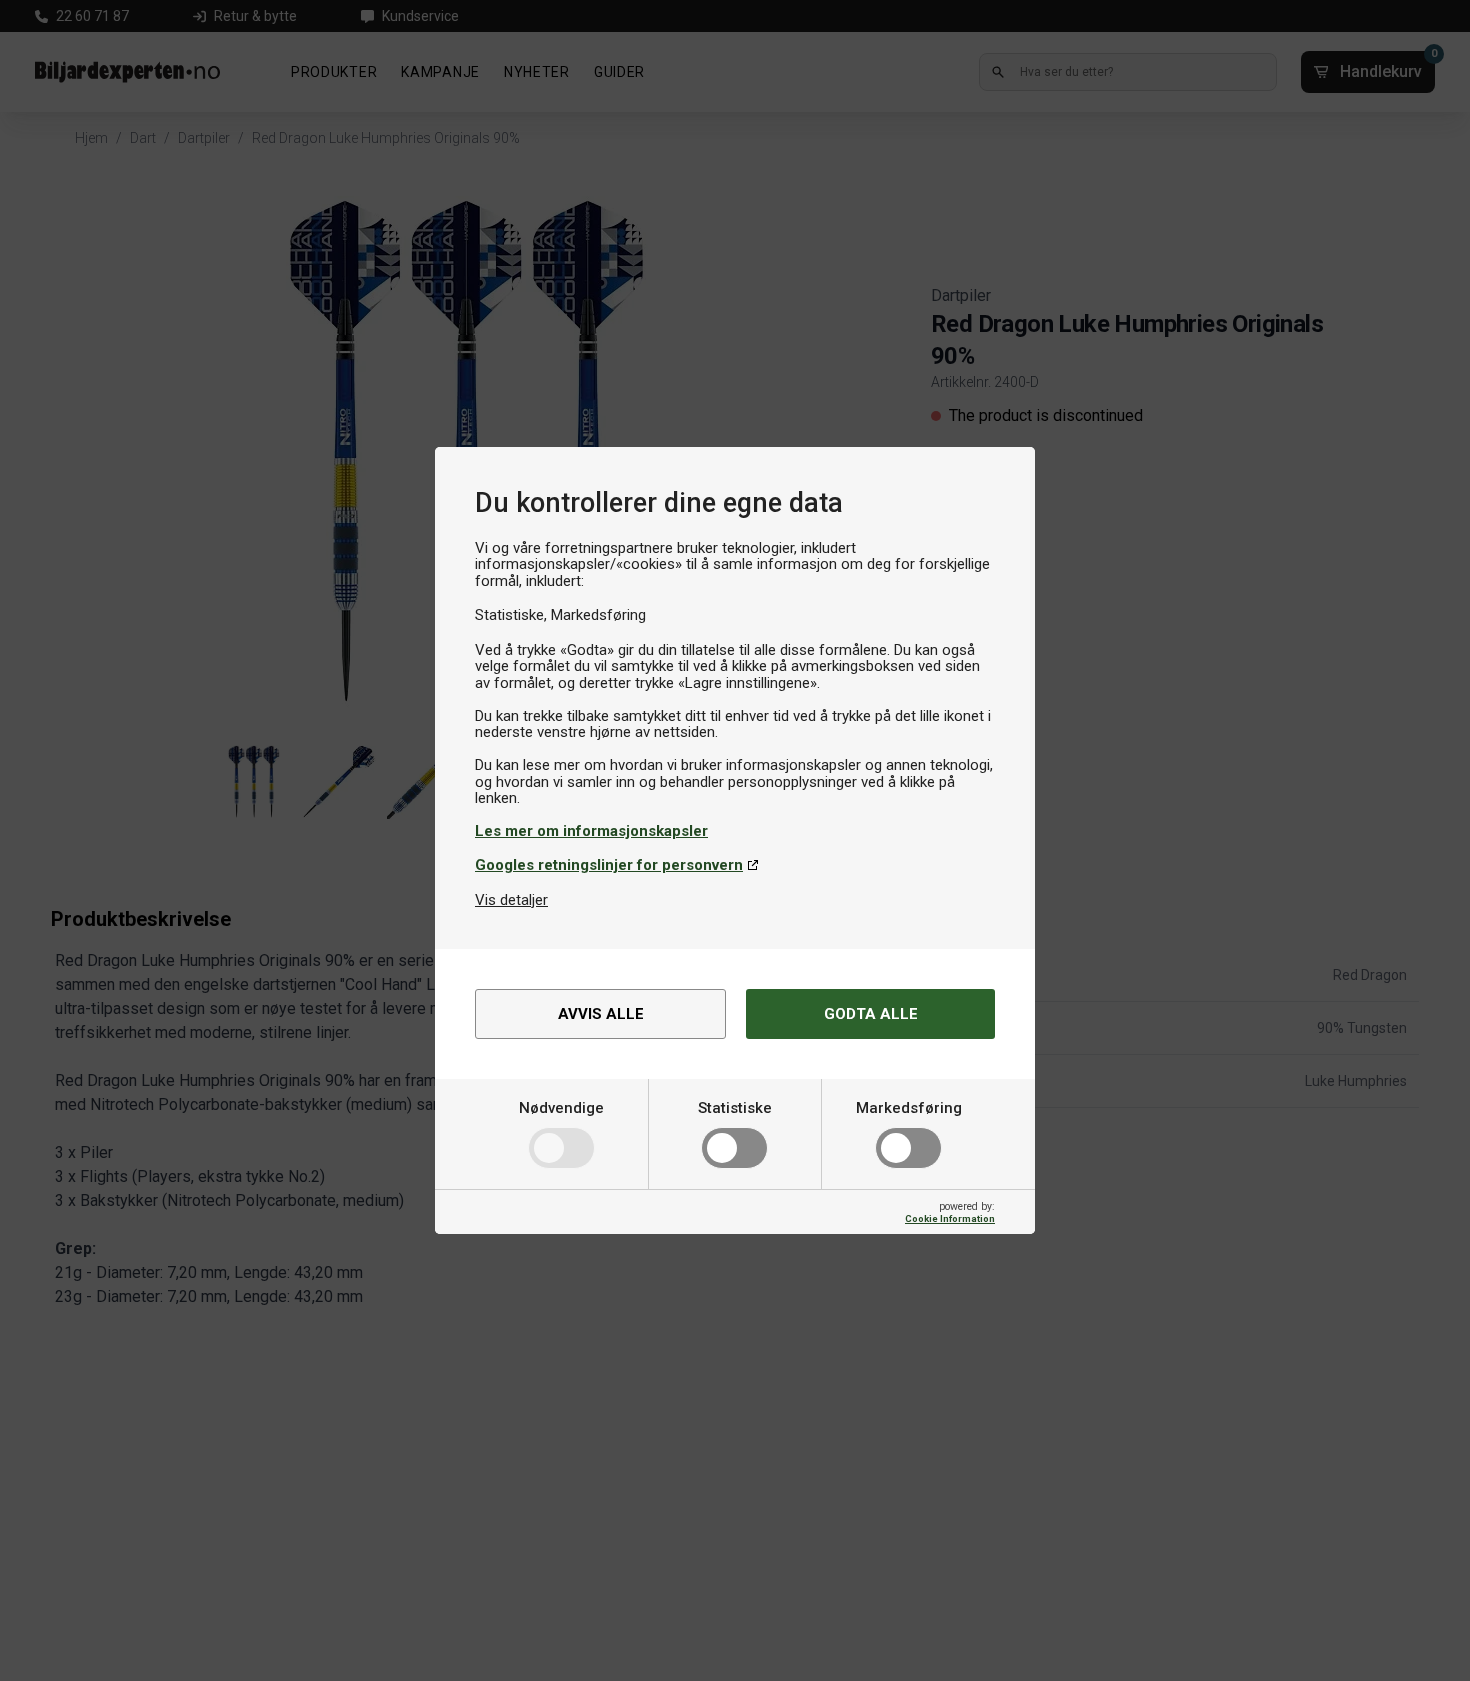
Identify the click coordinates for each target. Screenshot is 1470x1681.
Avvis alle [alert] (601, 1014)
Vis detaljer (511, 900)
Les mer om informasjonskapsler (591, 831)
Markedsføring (909, 1108)
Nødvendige (561, 1108)
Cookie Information (950, 1218)
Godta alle (871, 1014)
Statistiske (735, 1108)
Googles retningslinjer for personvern (609, 865)
